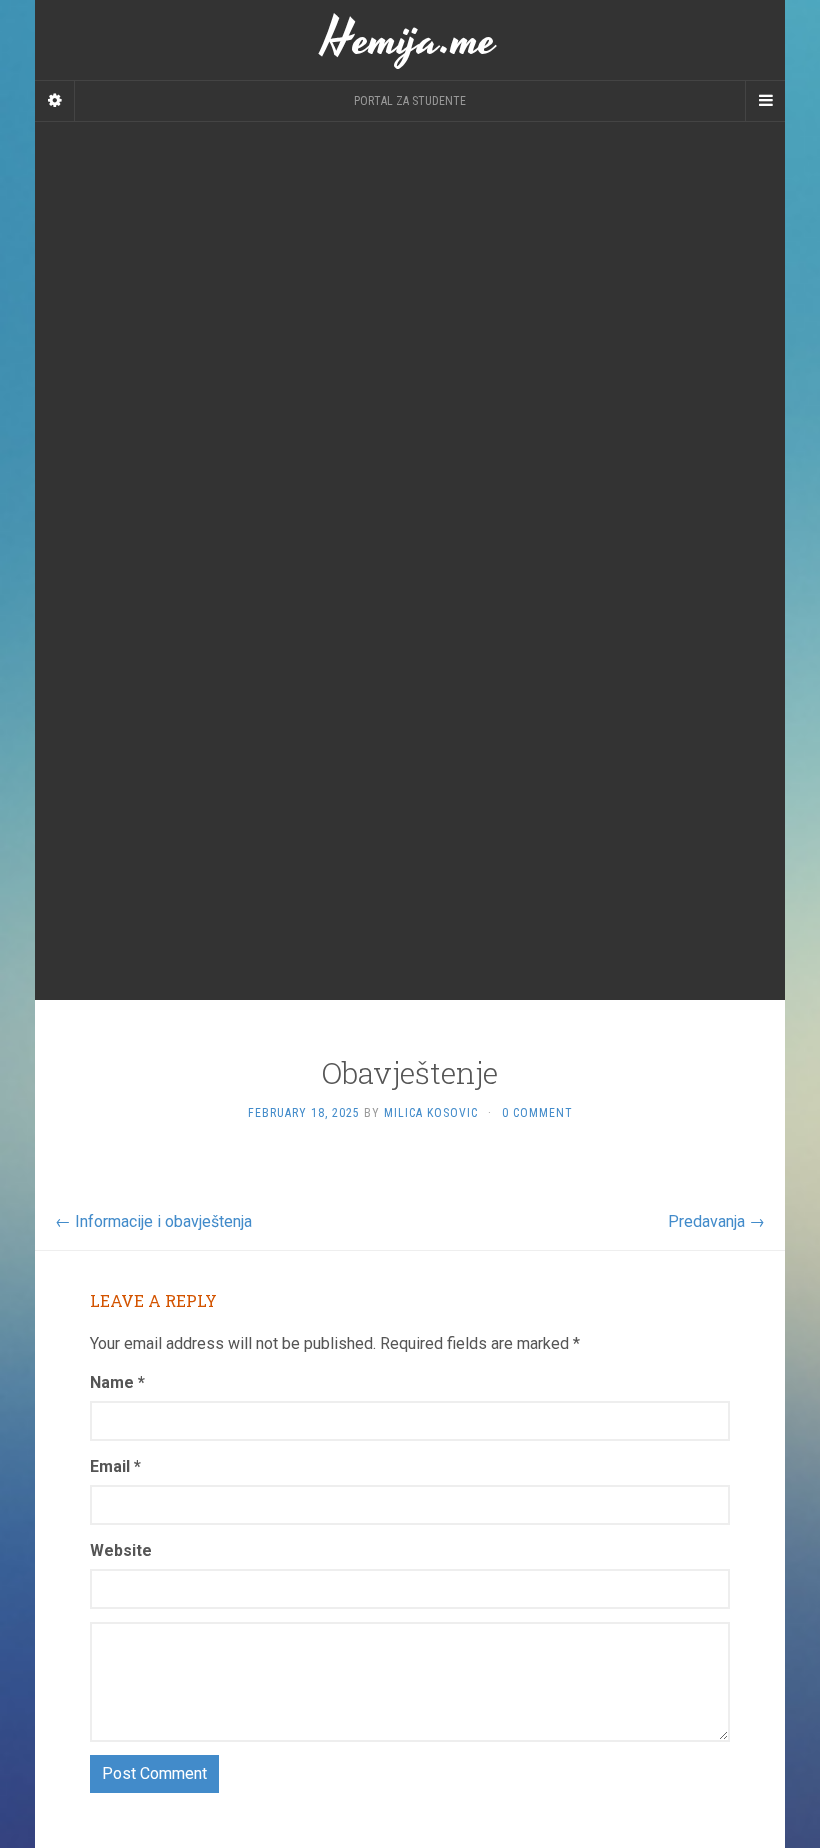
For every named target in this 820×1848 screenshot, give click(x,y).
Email (115, 1466)
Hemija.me (410, 40)
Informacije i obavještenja (153, 1221)
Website (121, 1550)
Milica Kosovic (431, 1113)
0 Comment (537, 1113)
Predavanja (716, 1221)
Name (117, 1382)
